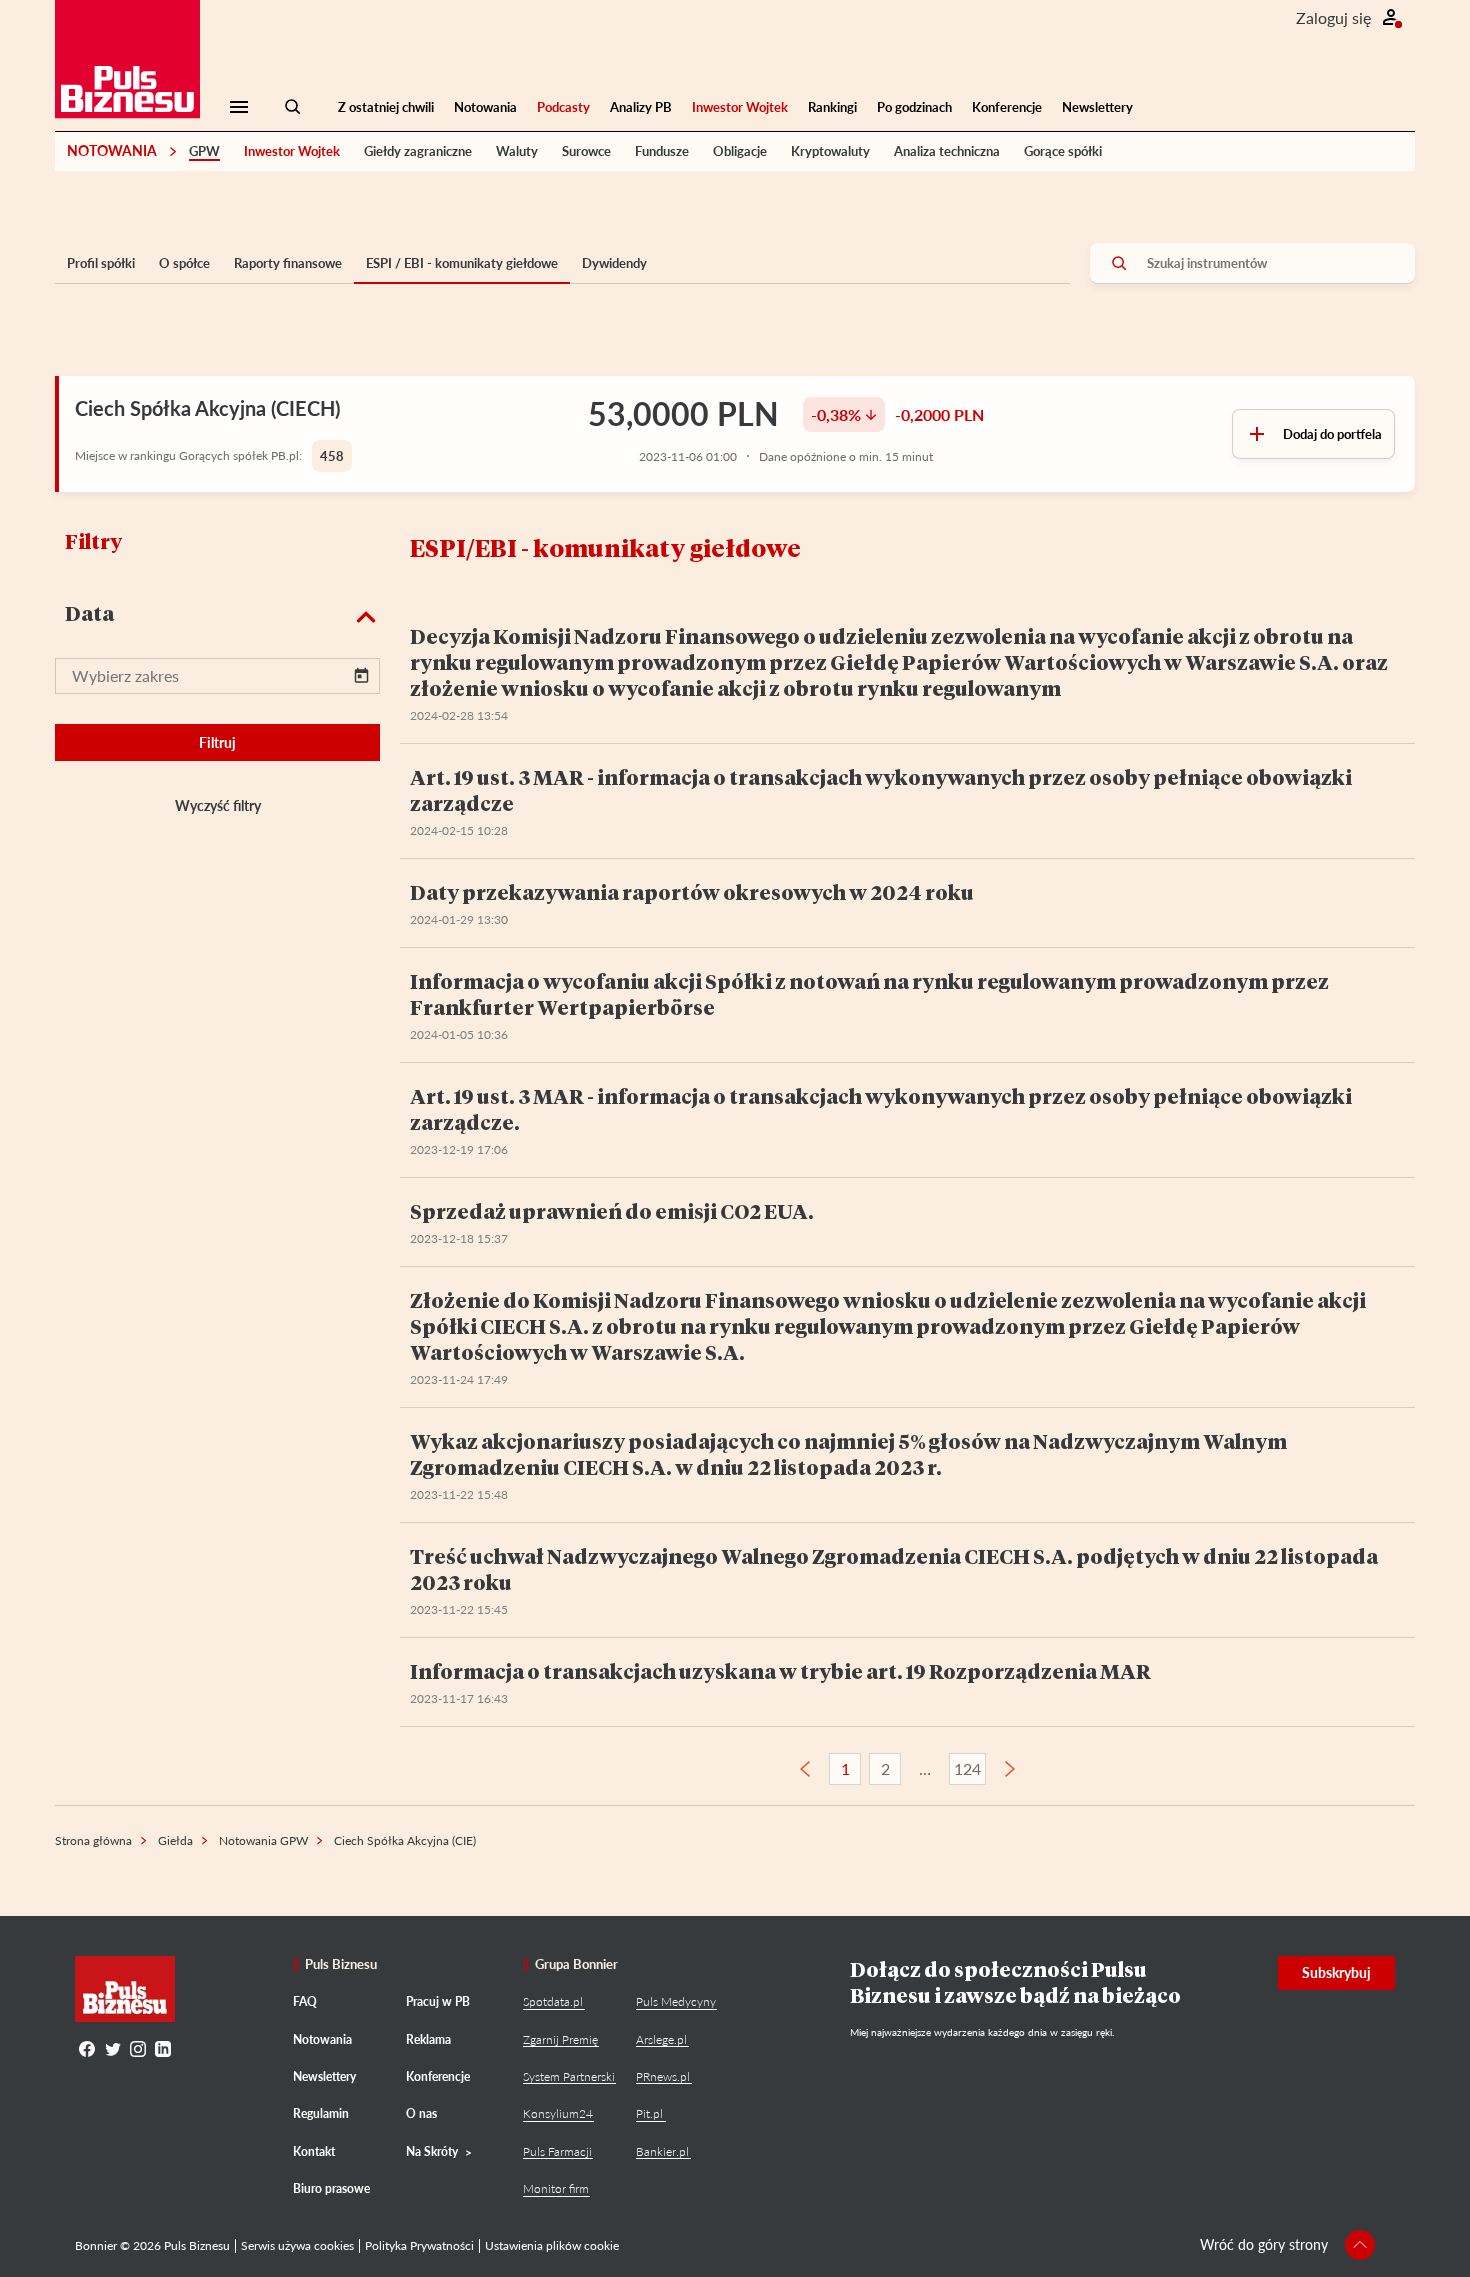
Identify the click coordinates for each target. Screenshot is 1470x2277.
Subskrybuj (1336, 1972)
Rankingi (832, 107)
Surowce (586, 151)
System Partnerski (569, 2076)
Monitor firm (556, 2188)
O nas (421, 2113)
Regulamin (321, 2113)
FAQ (305, 2001)
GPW (204, 151)
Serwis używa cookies (297, 2245)
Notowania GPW (263, 1840)
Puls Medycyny (676, 2001)
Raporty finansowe (288, 263)
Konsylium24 (558, 2113)
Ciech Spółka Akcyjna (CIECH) (207, 408)
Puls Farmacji (557, 2151)
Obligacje (740, 151)
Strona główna (93, 1840)
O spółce (184, 263)
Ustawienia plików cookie (552, 2245)
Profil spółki (101, 263)
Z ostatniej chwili (386, 107)
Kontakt (314, 2151)
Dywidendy (614, 263)
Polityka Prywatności (419, 2245)
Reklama (428, 2039)
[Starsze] (1010, 1769)
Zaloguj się (1333, 17)
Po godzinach (914, 107)
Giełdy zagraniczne (418, 151)
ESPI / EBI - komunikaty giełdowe (462, 263)
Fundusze (662, 151)
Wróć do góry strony (1264, 2244)
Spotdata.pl (553, 2001)
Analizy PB (641, 107)
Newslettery (1097, 107)
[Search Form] (293, 107)
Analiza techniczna (947, 151)
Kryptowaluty (830, 151)
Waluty (517, 151)
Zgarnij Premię (560, 2039)
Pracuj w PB (438, 2001)
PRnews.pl (663, 2076)
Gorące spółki (1063, 151)
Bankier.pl (662, 2151)
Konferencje (1007, 107)
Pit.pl (649, 2113)
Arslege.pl (661, 2039)
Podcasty (563, 107)
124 (967, 1768)
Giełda (175, 1840)
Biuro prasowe (331, 2188)
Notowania (485, 107)
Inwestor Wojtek (740, 107)
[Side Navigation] (239, 107)
